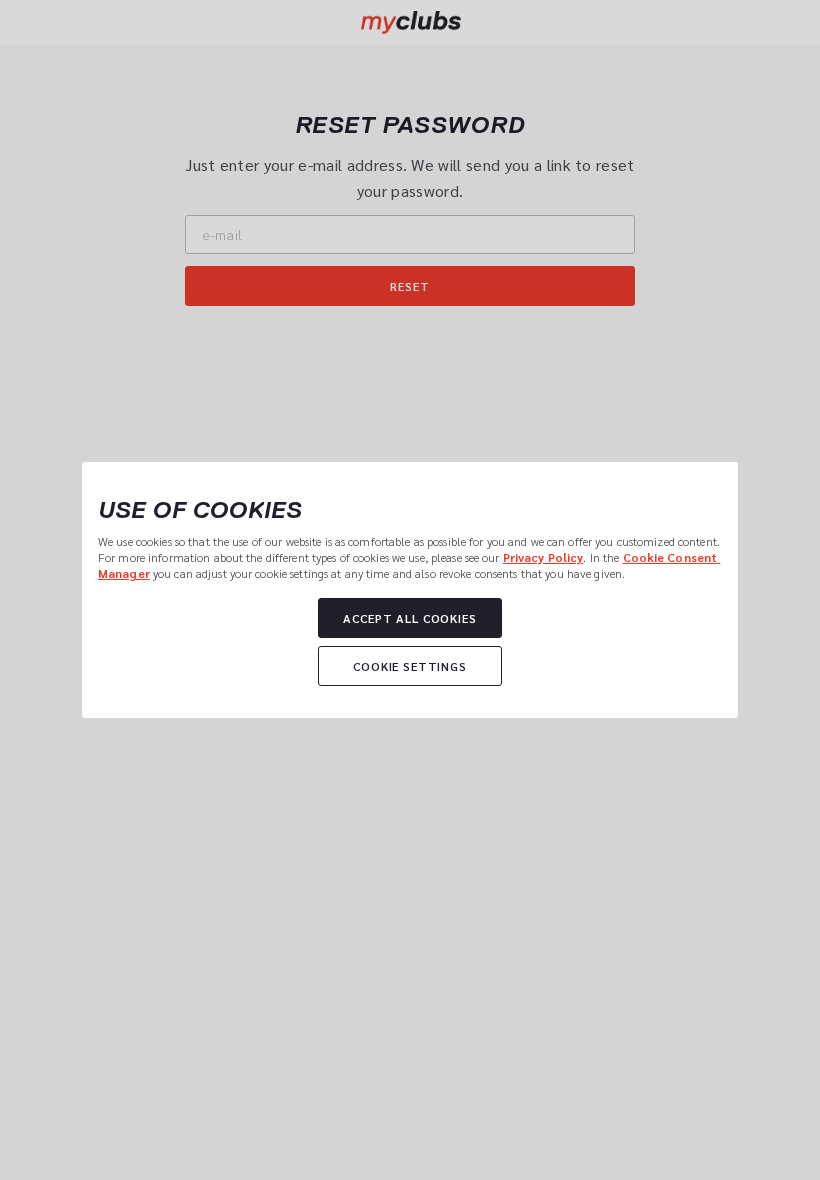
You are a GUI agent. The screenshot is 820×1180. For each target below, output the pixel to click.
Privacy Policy (543, 557)
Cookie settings (410, 666)
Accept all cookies (409, 618)
